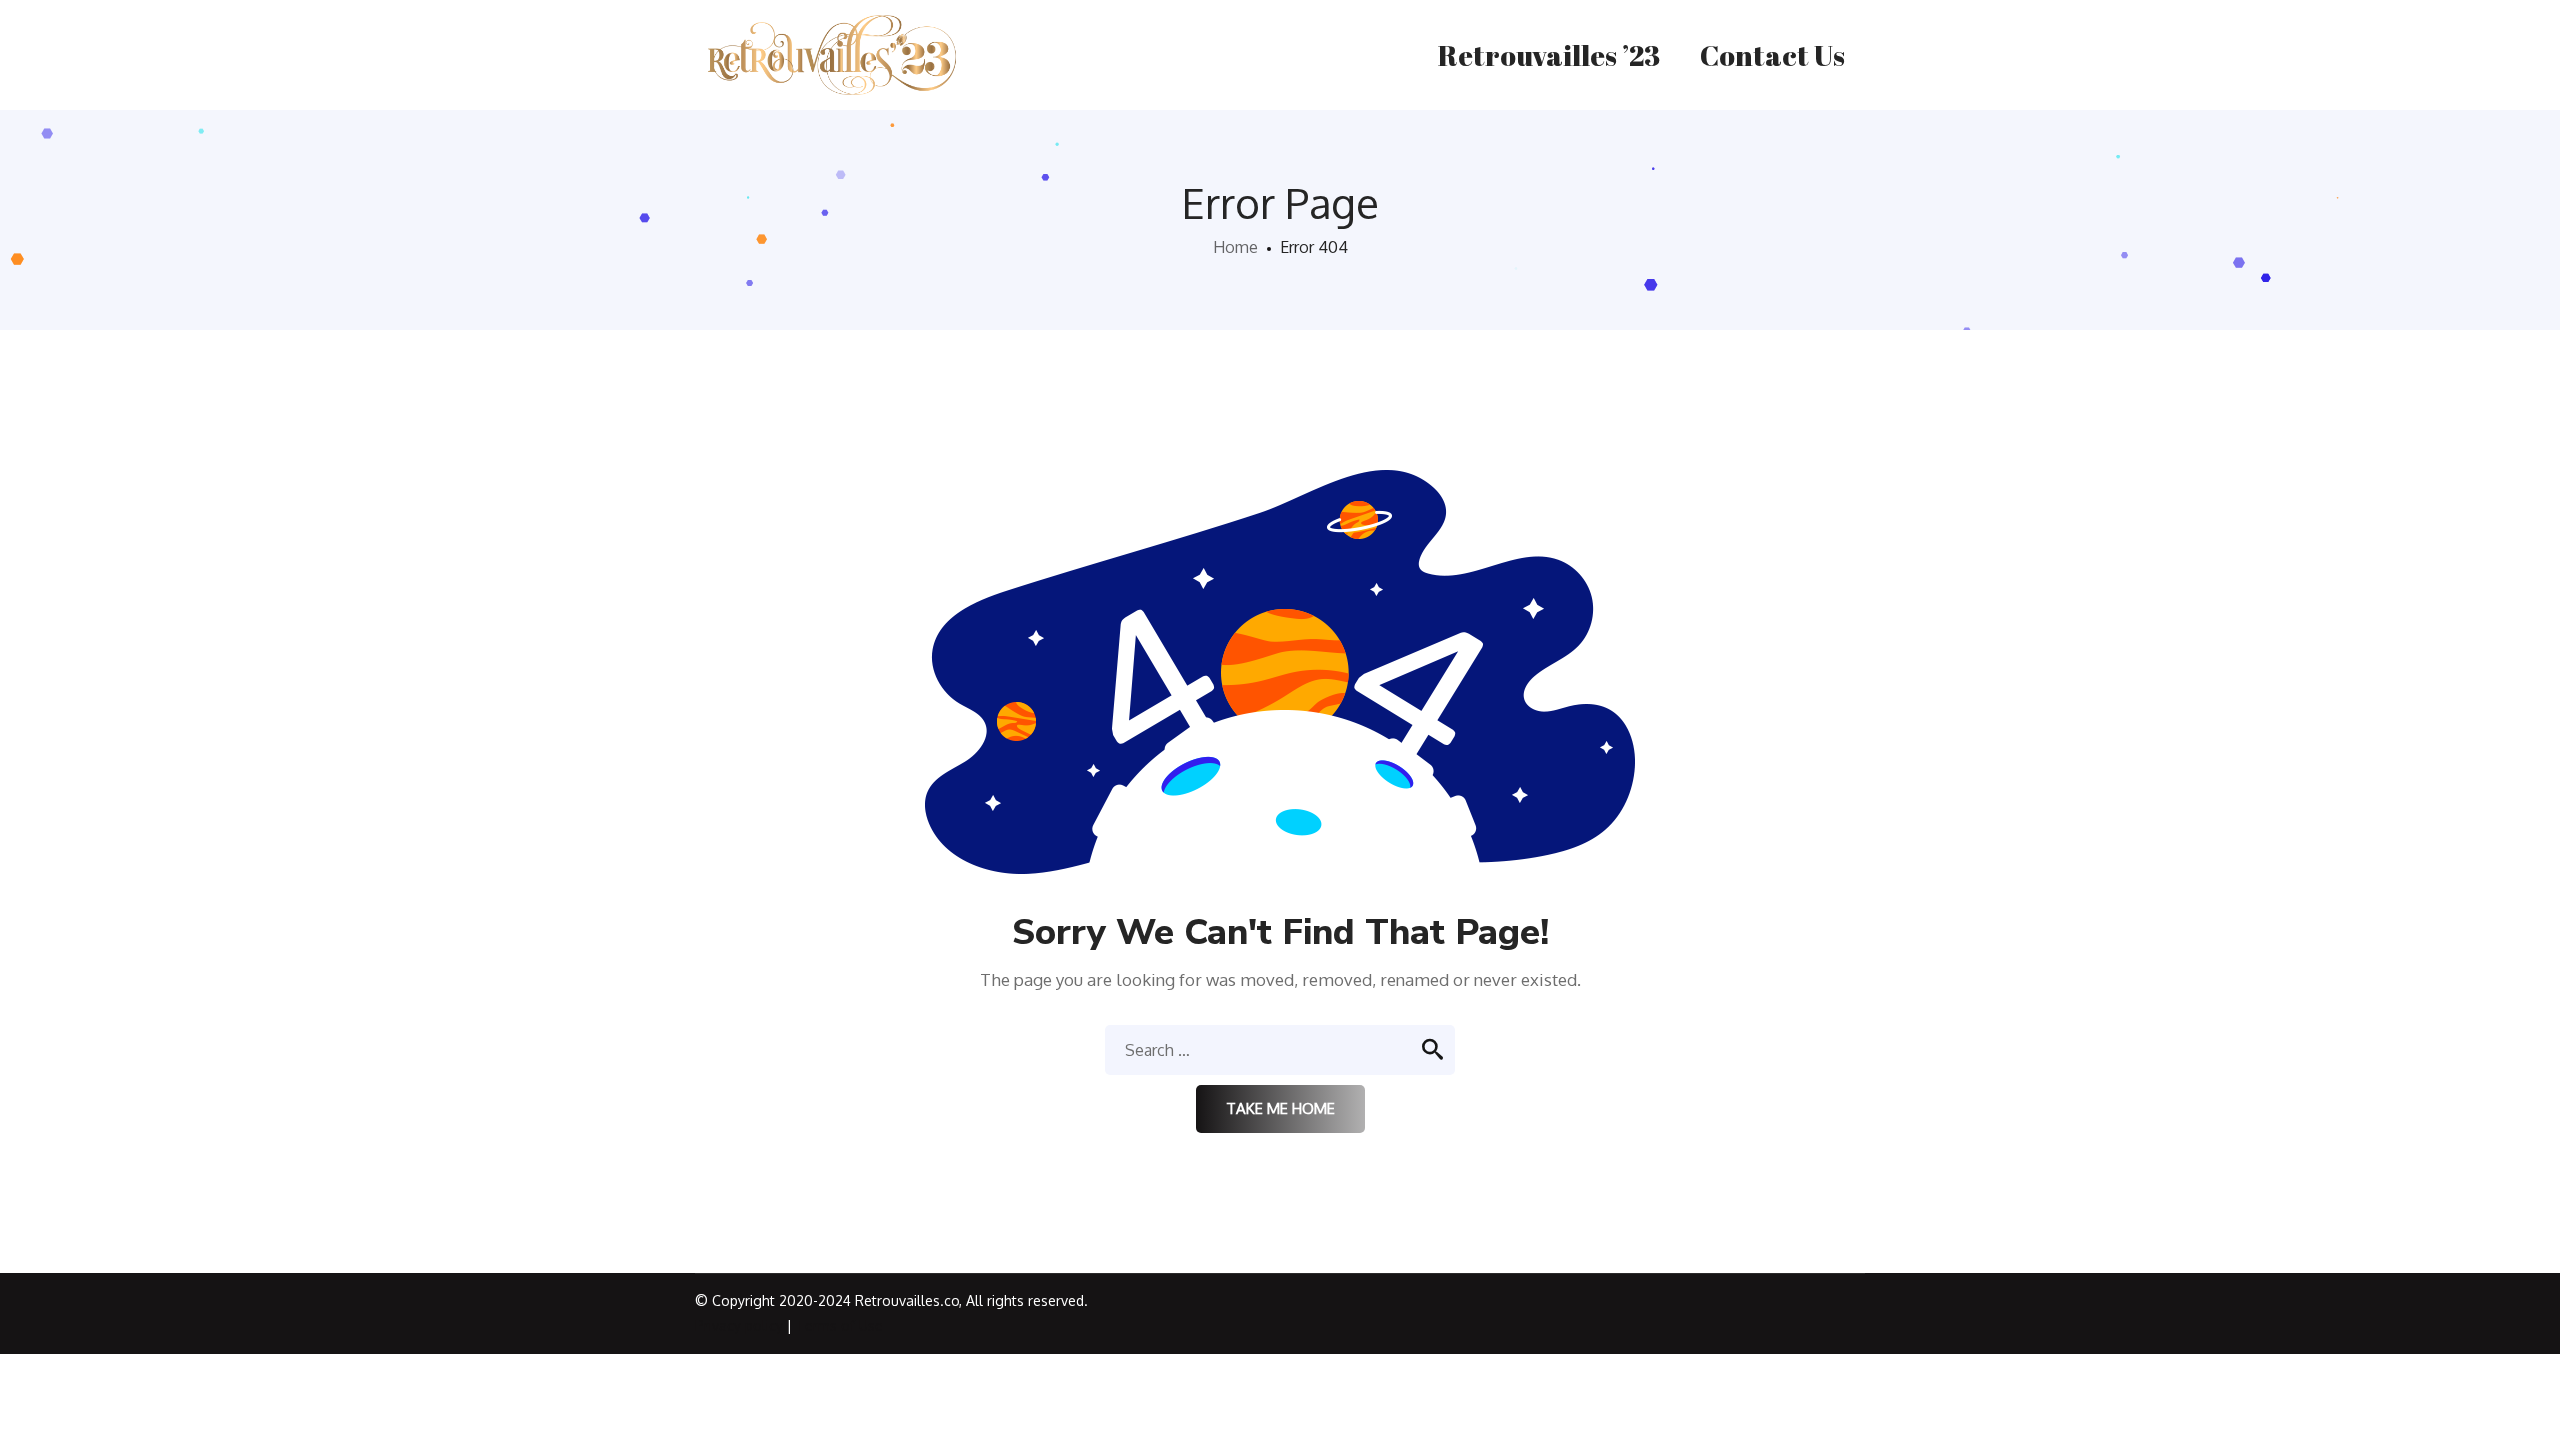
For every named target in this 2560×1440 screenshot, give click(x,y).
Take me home (1280, 1108)
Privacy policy (739, 1325)
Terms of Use (839, 1325)
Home (1235, 247)
